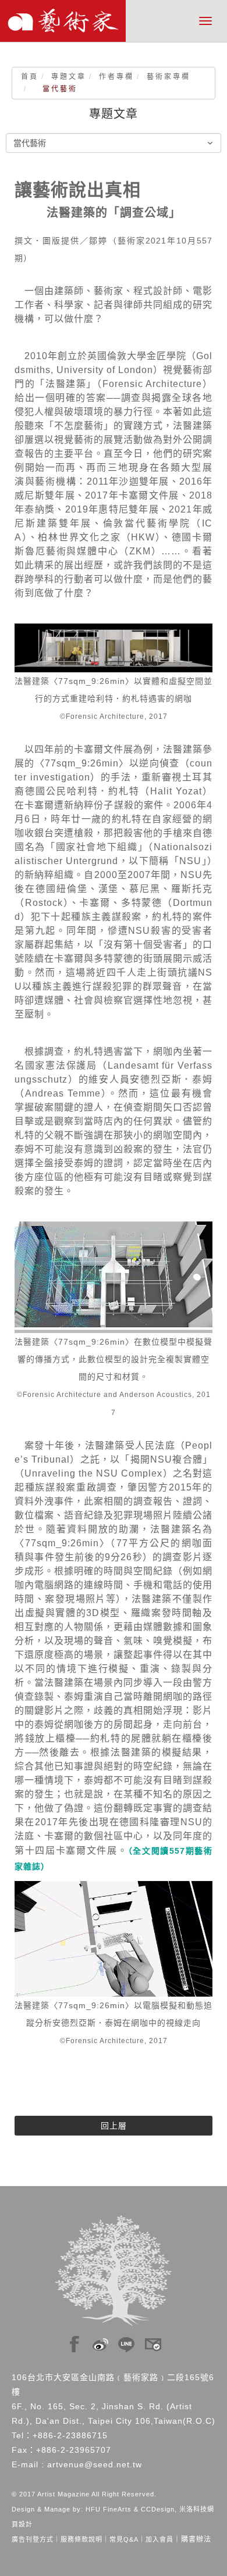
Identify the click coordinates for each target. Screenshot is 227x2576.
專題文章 (69, 77)
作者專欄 (116, 77)
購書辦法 (196, 2539)
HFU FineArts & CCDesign (130, 2509)
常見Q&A (124, 2539)
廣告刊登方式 (33, 2539)
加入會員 (159, 2539)
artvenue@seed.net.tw (95, 2464)
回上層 (114, 2126)
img (75, 2341)
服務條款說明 (81, 2539)
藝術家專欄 (169, 77)
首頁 (30, 77)
